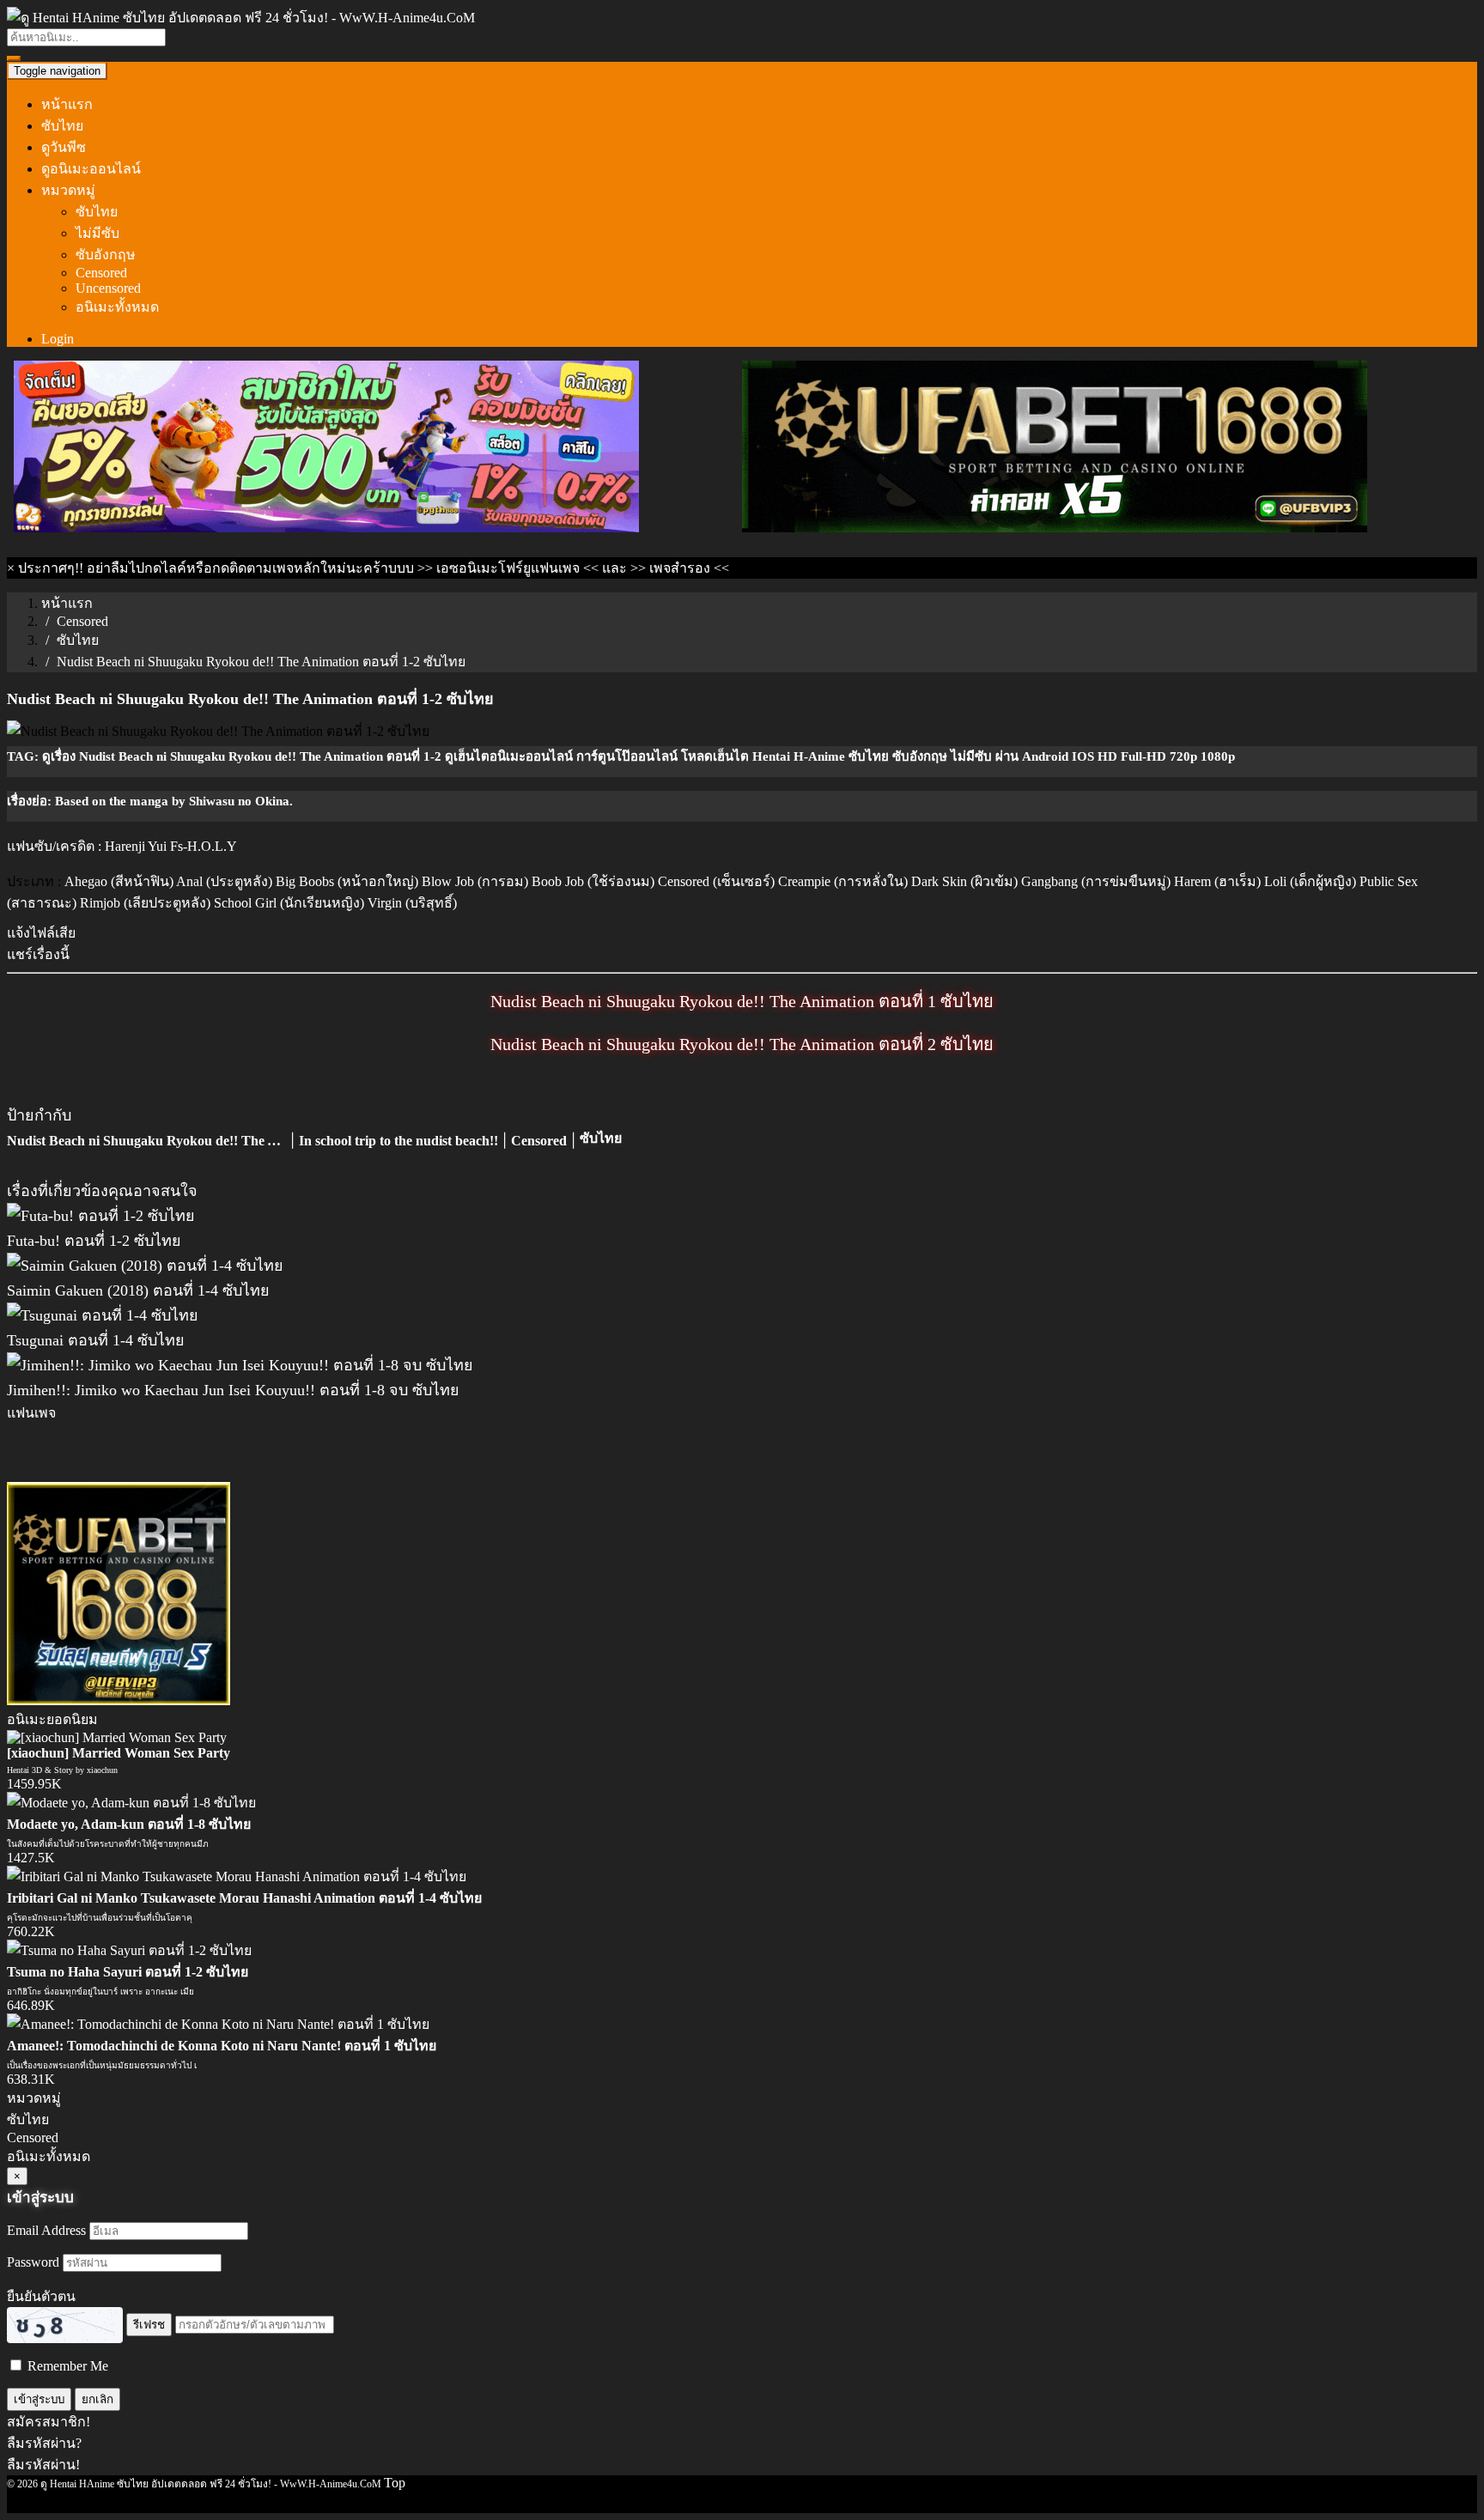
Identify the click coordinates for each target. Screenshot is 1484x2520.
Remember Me (66, 2366)
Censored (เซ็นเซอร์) (716, 881)
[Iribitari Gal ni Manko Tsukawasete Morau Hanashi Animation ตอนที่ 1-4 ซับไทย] (237, 1876)
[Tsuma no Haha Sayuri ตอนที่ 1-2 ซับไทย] (129, 1950)
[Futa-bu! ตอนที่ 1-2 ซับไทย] (101, 1216)
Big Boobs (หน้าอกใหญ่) (347, 881)
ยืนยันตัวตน (41, 2296)
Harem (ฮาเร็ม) (1217, 881)
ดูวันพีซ (64, 147)
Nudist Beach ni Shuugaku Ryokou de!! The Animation (168, 1141)
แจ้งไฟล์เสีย (41, 933)
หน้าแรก (67, 104)
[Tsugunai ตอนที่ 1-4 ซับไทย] (103, 1315)
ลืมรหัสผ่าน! (43, 2465)
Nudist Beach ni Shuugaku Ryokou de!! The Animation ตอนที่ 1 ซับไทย (742, 1001)
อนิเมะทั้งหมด (117, 307)
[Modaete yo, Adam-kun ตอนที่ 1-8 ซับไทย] (131, 1803)
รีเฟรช (149, 2325)
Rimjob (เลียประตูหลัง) (145, 903)
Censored (101, 273)
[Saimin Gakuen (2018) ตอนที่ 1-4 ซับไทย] (145, 1266)
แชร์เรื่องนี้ (38, 954)
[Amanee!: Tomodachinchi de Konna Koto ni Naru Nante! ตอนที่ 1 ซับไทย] (218, 2024)
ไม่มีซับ (97, 233)
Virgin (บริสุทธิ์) (412, 903)
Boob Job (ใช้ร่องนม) (593, 881)
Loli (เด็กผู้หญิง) (1310, 881)
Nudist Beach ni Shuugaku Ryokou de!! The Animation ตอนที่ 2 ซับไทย (742, 1044)
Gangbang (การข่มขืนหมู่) (1096, 881)
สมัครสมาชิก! (49, 2422)
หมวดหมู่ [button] (68, 190)
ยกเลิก (97, 2399)
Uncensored (108, 288)
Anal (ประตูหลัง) (224, 881)
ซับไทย (62, 126)
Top (395, 2483)
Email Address (46, 2230)
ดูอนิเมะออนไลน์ (91, 169)
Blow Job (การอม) (475, 881)
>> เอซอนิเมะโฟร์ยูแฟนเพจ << (508, 568)
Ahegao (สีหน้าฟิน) (119, 881)
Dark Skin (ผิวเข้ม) (964, 881)
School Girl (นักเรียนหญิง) (289, 903)
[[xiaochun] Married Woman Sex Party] (117, 1737)
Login (58, 339)
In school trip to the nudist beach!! (398, 1141)
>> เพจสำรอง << (680, 568)
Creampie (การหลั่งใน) (843, 881)
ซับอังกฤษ (106, 255)
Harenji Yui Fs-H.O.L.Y (171, 846)
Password (33, 2262)
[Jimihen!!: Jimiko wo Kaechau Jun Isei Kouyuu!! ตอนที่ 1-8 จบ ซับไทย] (240, 1365)
